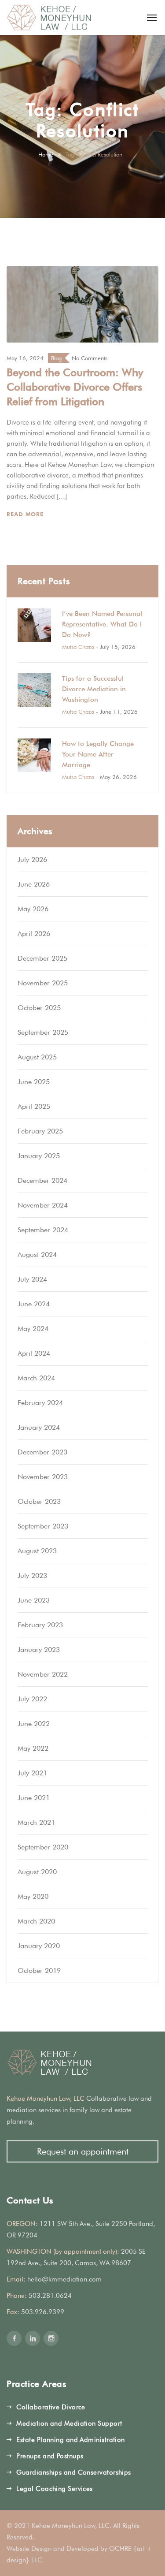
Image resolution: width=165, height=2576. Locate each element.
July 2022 (32, 1699)
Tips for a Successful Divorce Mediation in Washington (94, 689)
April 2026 (34, 934)
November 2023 (43, 1477)
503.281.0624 (50, 2296)
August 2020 (37, 1872)
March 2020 (36, 1921)
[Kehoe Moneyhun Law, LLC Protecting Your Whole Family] (49, 18)
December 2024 (42, 1180)
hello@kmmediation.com (64, 2279)
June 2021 (34, 1798)
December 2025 (42, 958)
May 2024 (33, 1329)
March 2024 (36, 1378)
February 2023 (40, 1625)
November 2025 (43, 983)
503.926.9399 (43, 2312)
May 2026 (33, 909)
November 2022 (43, 1674)
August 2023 (37, 1551)
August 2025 (37, 1057)
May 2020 (33, 1896)
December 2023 (42, 1452)
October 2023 (39, 1501)
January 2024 (39, 1427)
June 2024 (34, 1304)
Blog (56, 358)
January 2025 (39, 1156)
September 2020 (43, 1847)
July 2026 (32, 859)
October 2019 (39, 1970)
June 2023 (34, 1600)
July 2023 (32, 1575)
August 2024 (37, 1254)
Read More (26, 514)
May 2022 (33, 1748)
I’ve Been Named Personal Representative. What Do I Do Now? (102, 624)
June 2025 (34, 1082)
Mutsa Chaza (78, 647)
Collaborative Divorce (51, 2407)
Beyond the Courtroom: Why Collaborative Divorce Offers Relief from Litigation (75, 387)
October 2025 (39, 1008)
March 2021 (36, 1822)
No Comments (90, 358)
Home (46, 154)
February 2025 (40, 1131)
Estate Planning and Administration (70, 2440)
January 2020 (39, 1946)
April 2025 (34, 1106)
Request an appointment (83, 2151)
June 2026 (34, 884)
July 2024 (32, 1279)
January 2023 (39, 1650)
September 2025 (43, 1032)
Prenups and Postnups (50, 2456)
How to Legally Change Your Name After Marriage (98, 754)
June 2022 (34, 1724)
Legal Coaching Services (54, 2489)
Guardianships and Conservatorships (73, 2472)
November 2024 (43, 1205)
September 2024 (43, 1230)
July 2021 (32, 1773)
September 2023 (43, 1526)
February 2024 (40, 1403)
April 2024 (34, 1353)
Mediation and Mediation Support (69, 2423)
